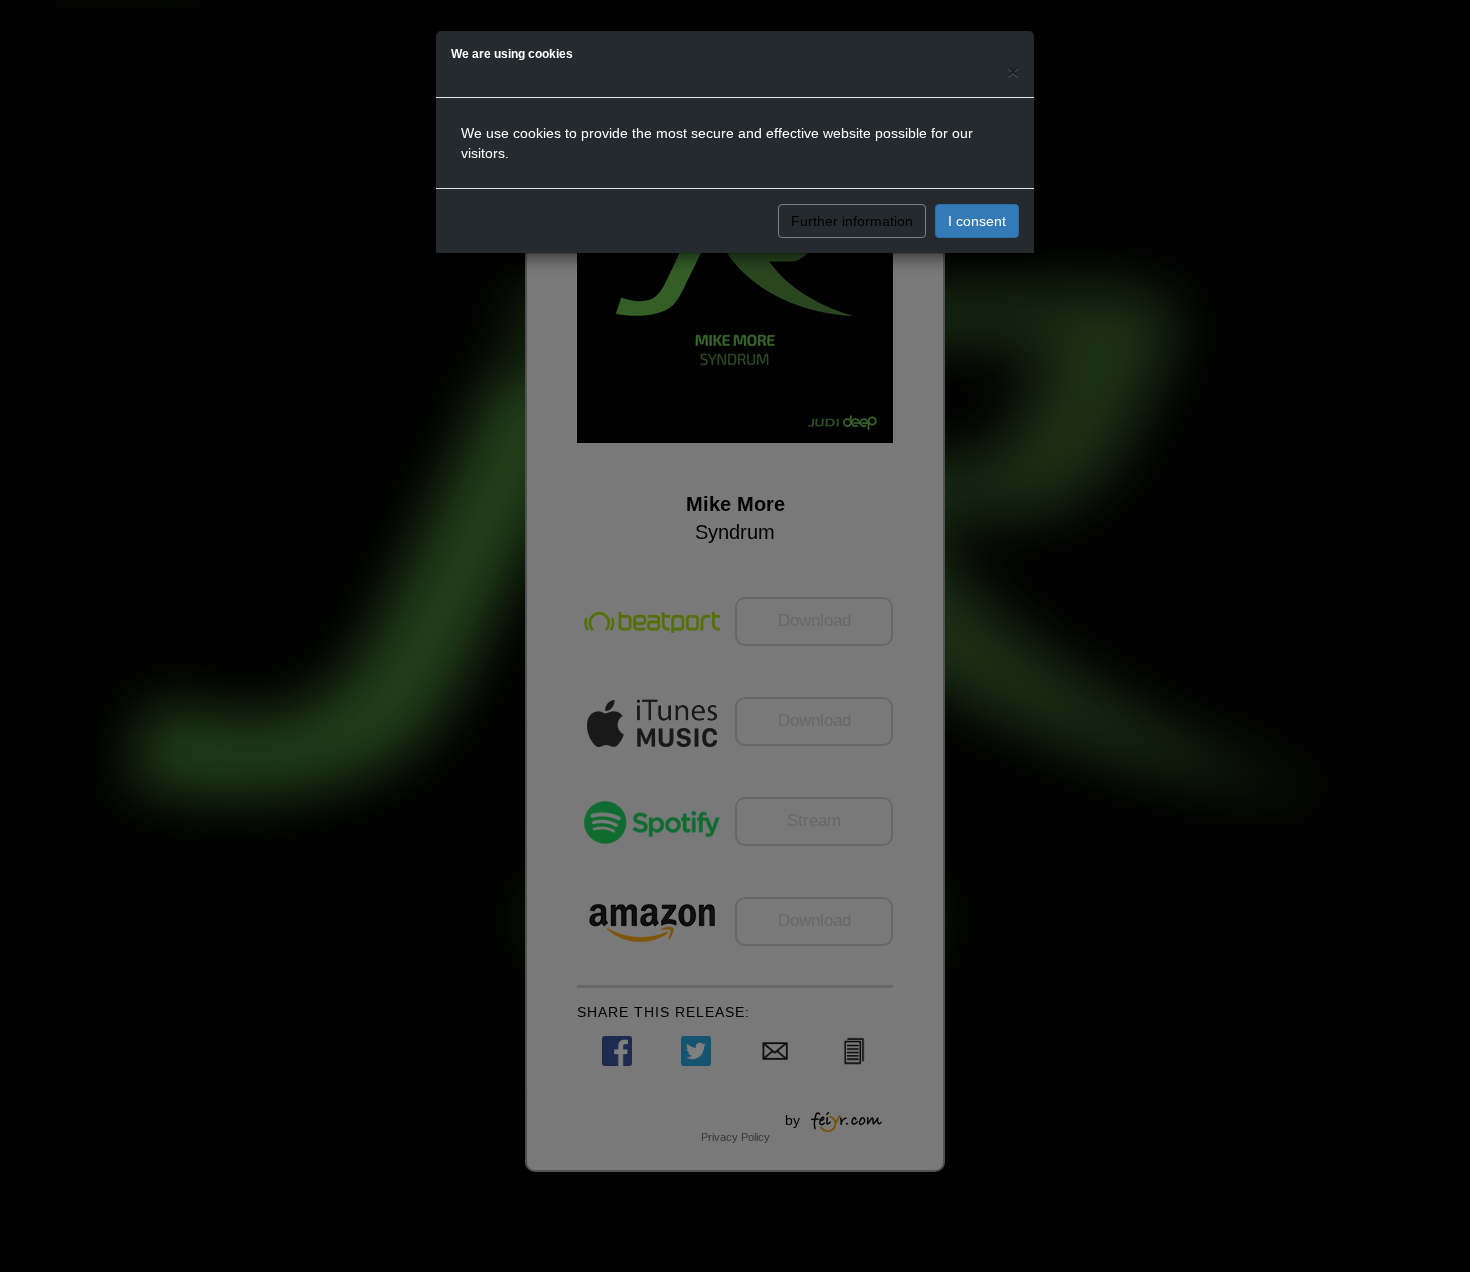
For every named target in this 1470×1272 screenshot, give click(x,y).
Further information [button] (852, 221)
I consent (977, 221)
